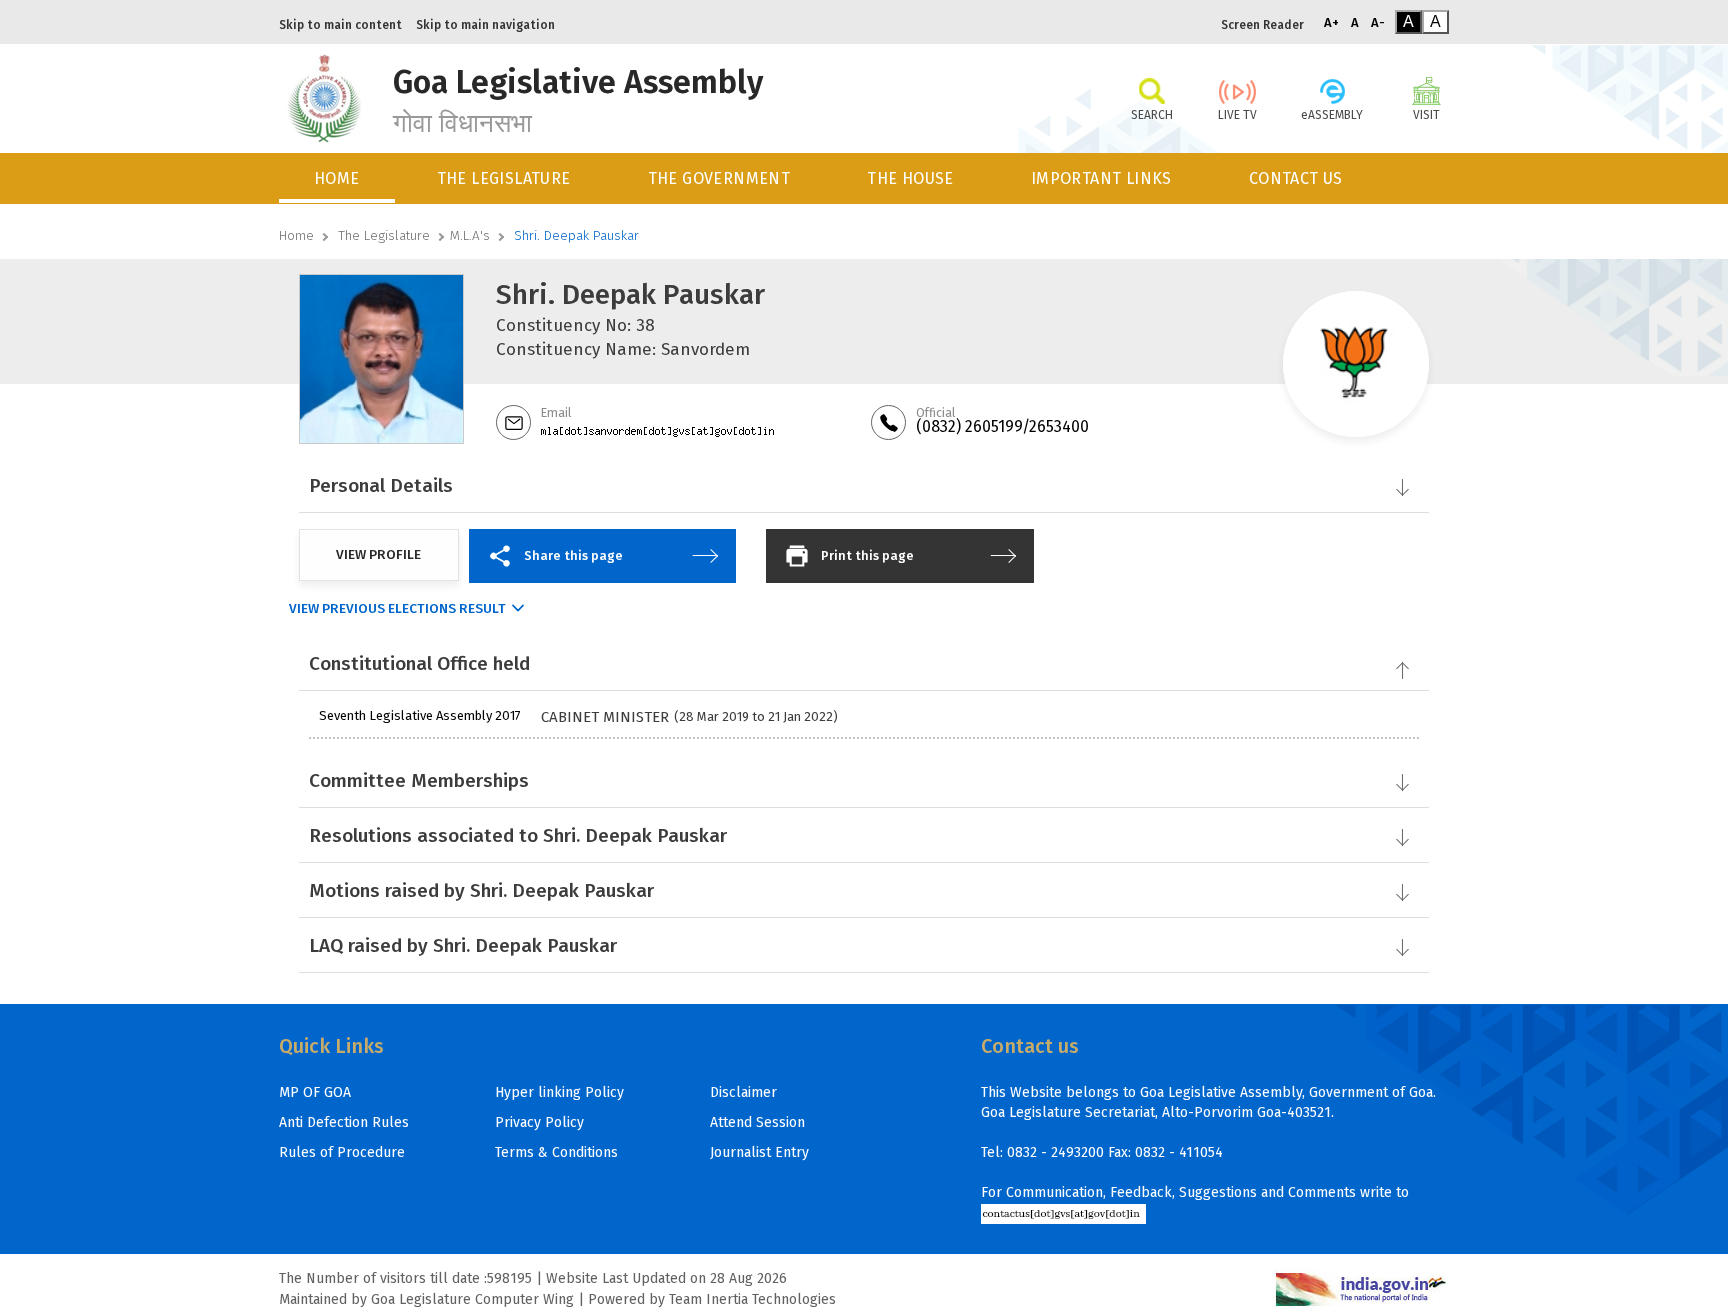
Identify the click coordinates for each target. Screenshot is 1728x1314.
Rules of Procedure (342, 1152)
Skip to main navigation (485, 25)
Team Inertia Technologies (752, 1299)
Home (296, 235)
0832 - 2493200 (1055, 1152)
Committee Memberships (419, 780)
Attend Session (757, 1122)
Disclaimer (743, 1092)
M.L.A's (470, 235)
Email (556, 412)
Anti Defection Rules (344, 1122)
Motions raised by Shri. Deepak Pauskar (481, 890)
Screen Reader (1262, 25)
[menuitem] (338, 178)
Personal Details (381, 485)
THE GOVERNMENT (719, 178)
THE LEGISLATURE (504, 178)
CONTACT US (1296, 178)
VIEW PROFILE (378, 554)
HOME (337, 178)
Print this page (867, 555)
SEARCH (1152, 115)
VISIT (1426, 115)
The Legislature (384, 235)
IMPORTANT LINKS (1101, 178)
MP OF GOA (315, 1092)
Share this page (573, 555)
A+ (1331, 22)
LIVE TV (1237, 115)
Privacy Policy (539, 1122)
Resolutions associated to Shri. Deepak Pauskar (518, 835)
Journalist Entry (759, 1152)
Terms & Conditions (556, 1152)
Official (935, 412)
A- (1378, 22)
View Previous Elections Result (397, 609)
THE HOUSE (910, 178)
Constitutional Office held (419, 663)
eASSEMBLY (1332, 115)
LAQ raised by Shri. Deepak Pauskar (463, 945)
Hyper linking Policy (559, 1092)
